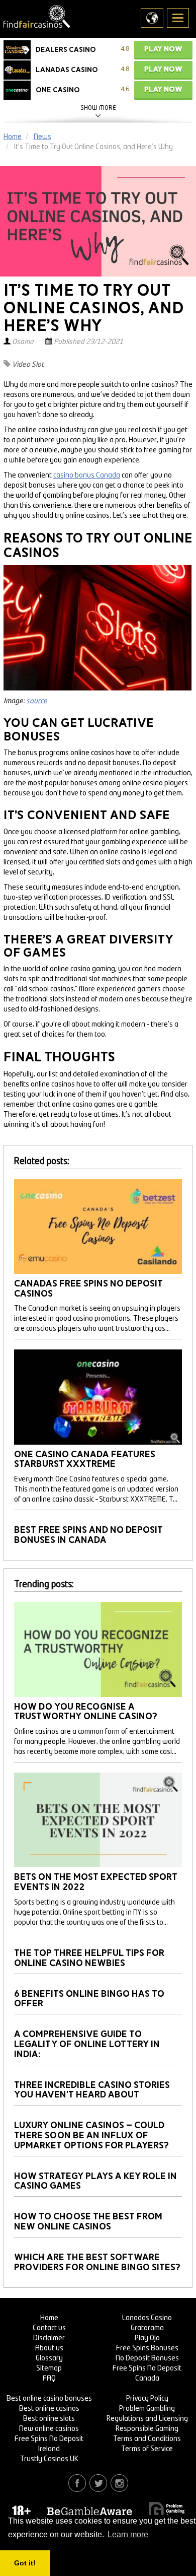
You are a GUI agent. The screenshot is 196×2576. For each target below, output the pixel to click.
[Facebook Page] (77, 2483)
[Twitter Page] (98, 2483)
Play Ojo (147, 2338)
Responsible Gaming (147, 2429)
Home (49, 2318)
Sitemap (49, 2368)
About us (49, 2348)
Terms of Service (147, 2449)
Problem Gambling (147, 2409)
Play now (163, 49)
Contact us (49, 2328)
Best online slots (49, 2419)
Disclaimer (49, 2338)
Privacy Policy (147, 2399)
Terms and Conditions (147, 2439)
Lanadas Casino (147, 2318)
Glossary (49, 2358)
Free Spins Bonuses (147, 2348)
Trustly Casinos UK (49, 2459)
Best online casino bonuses (49, 2399)
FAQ (49, 2379)
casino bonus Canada (87, 476)
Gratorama (147, 2328)
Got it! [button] (25, 2563)
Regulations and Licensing (147, 2419)
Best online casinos (49, 2409)
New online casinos (49, 2429)
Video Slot (28, 365)
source (37, 701)
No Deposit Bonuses (147, 2358)
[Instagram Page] (119, 2483)
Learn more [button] (128, 2534)
